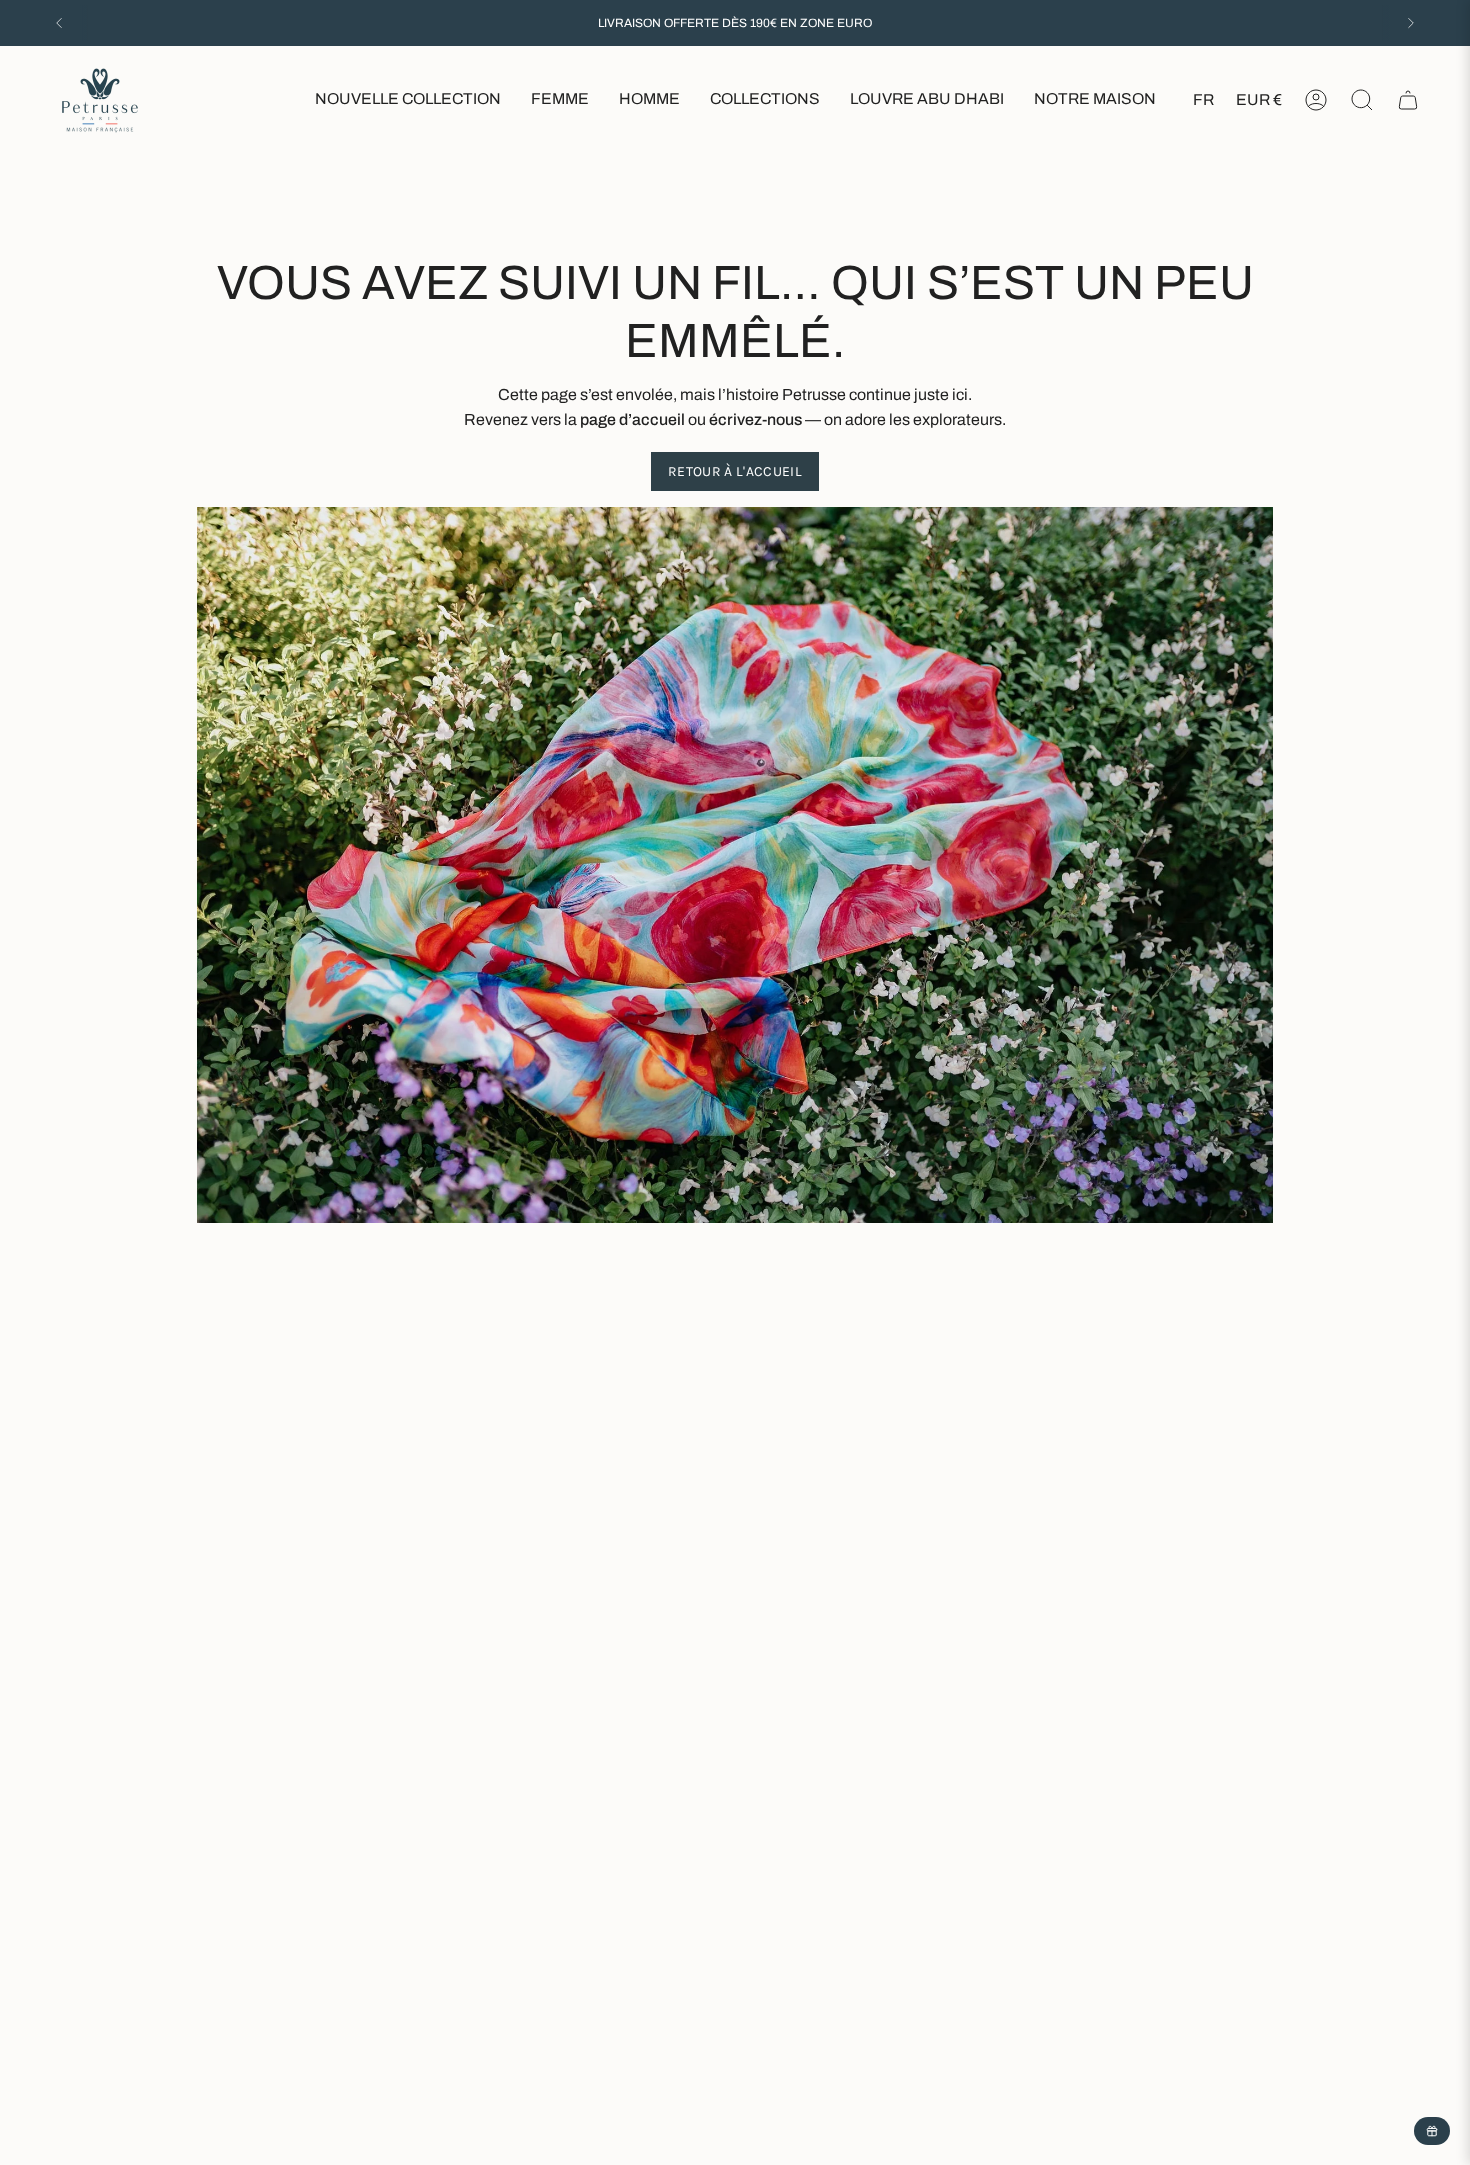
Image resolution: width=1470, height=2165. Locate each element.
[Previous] (59, 23)
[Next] (1411, 23)
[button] (560, 100)
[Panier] (1408, 100)
